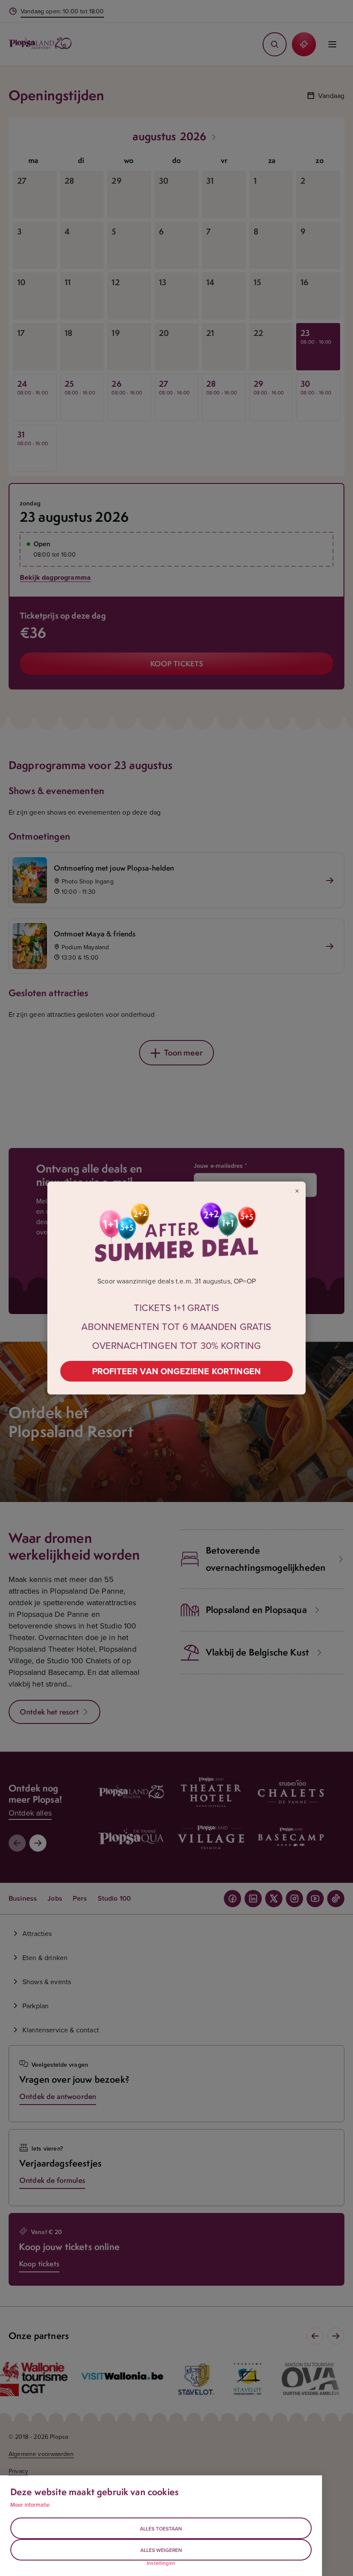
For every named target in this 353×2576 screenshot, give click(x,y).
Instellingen (161, 2563)
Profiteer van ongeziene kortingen (176, 1371)
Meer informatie (30, 2505)
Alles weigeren (161, 2550)
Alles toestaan (161, 2528)
